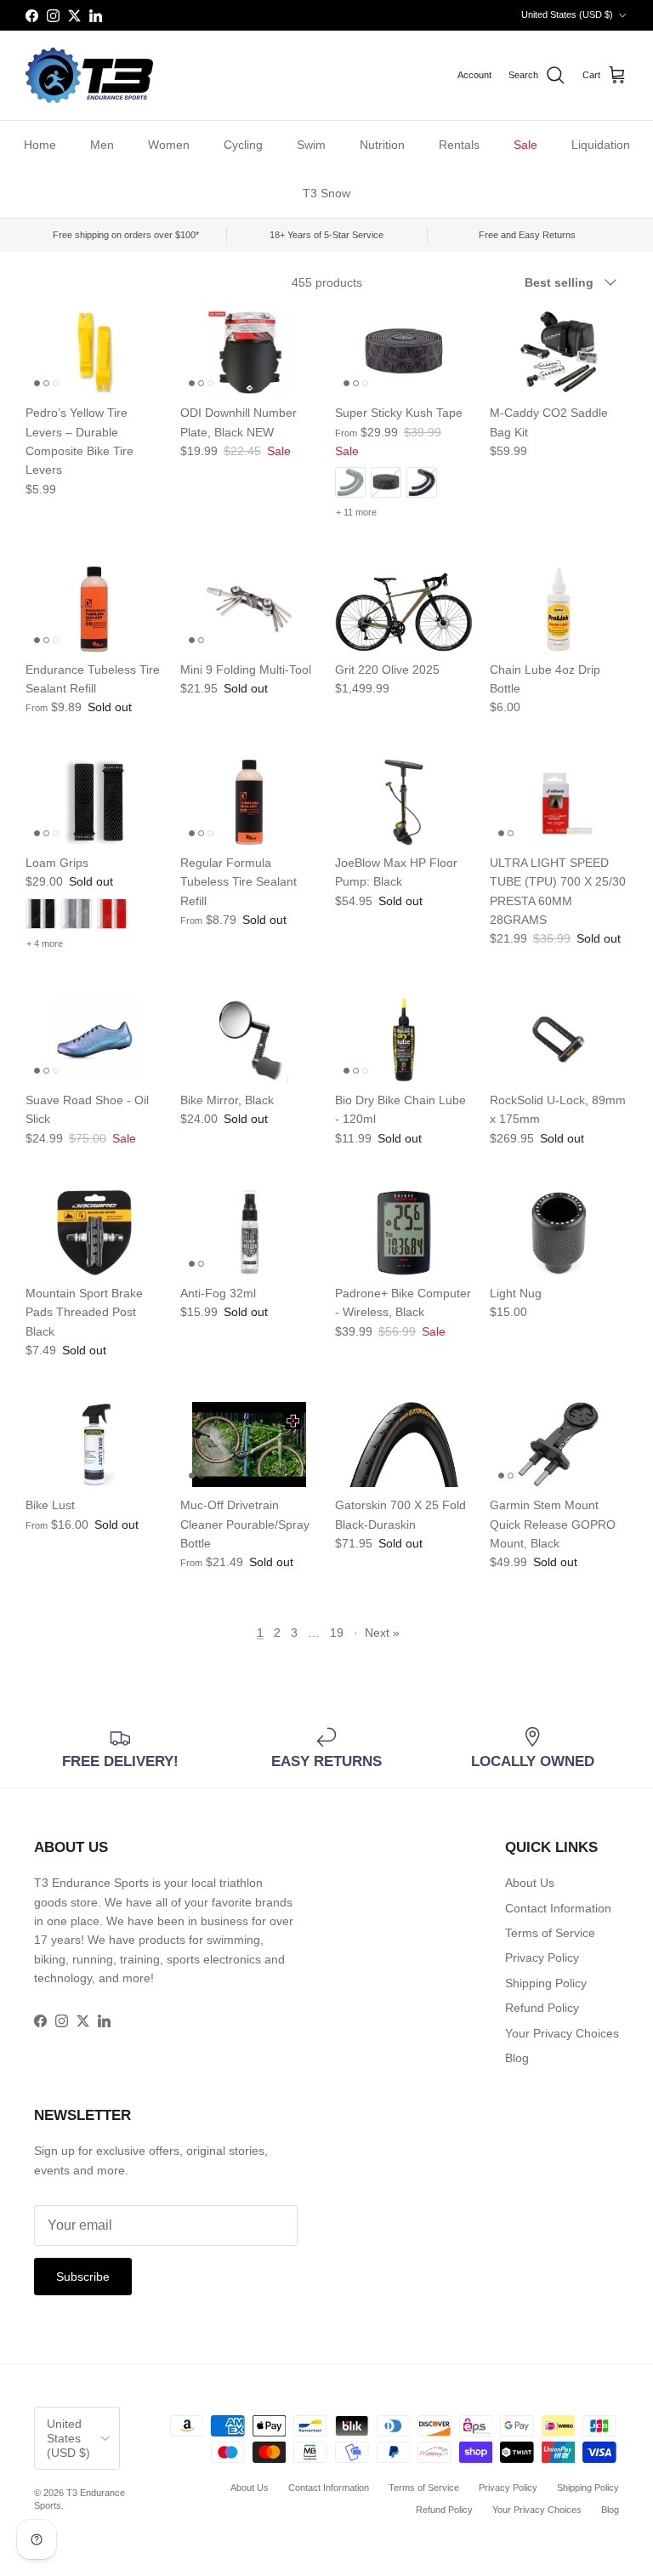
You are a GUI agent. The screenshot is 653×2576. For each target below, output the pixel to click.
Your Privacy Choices (562, 2033)
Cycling (243, 145)
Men (102, 145)
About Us (530, 1883)
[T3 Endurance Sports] (89, 75)
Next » (382, 1633)
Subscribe (83, 2277)
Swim (311, 145)
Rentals (459, 145)
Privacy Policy (542, 1958)
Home (40, 145)
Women (169, 145)
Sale (525, 145)
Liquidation (601, 145)
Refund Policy (542, 2008)
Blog (517, 2058)
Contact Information (558, 1908)
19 (337, 1633)
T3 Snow (326, 193)
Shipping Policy (546, 1983)
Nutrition (382, 145)
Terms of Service (550, 1933)
